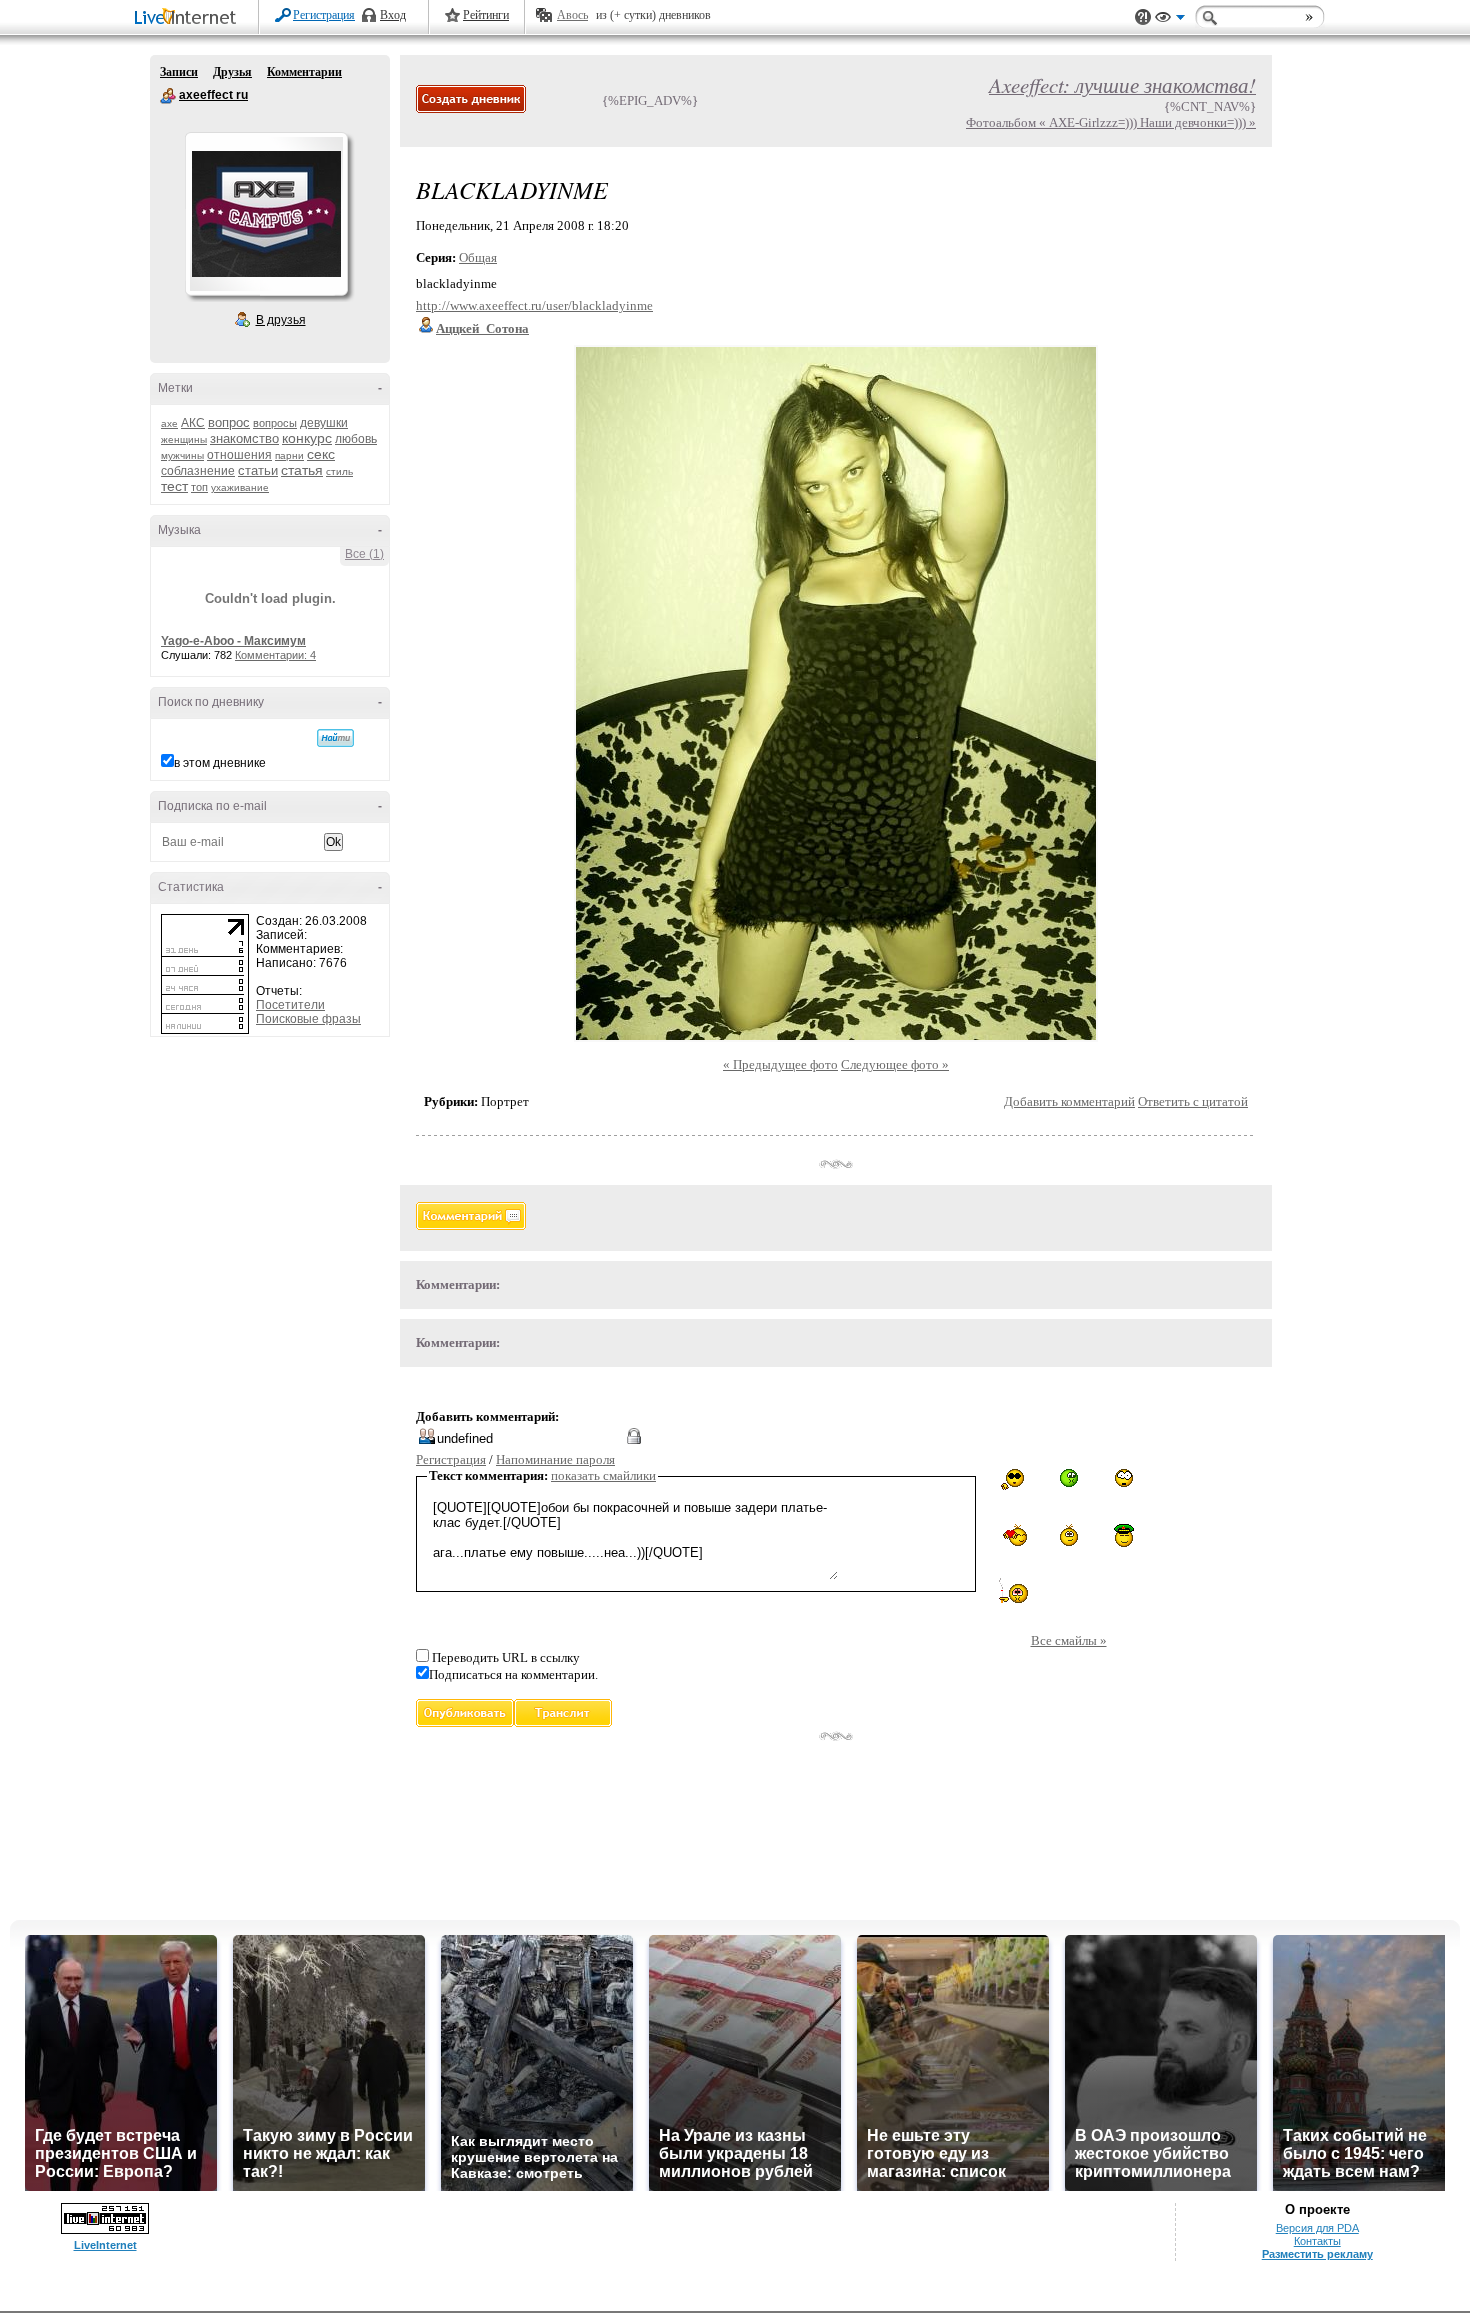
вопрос (229, 422)
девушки (324, 423)
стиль (339, 471)
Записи (179, 72)
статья (302, 470)
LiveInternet (189, 18)
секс (321, 454)
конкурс (307, 438)
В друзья (281, 320)
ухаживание (240, 487)
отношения (239, 455)
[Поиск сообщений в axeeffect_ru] (335, 738)
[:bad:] (1069, 1478)
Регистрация (324, 15)
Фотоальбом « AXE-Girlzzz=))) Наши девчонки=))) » (1111, 122)
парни (289, 455)
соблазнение (198, 471)
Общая (478, 257)
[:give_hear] (1014, 1535)
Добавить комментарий (1069, 1101)
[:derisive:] (1069, 1535)
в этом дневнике (220, 763)
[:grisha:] (1124, 1535)
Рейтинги (486, 15)
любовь (356, 439)
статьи (258, 470)
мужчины (182, 455)
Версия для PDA (1317, 2228)
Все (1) (364, 554)
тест (174, 486)
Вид (1170, 20)
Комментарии (304, 72)
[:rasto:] (1013, 1592)
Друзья (232, 72)
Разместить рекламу (1317, 2254)
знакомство (244, 438)
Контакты (1317, 2241)
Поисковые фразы (308, 1019)
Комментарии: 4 (275, 655)
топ (199, 487)
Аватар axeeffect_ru (266, 214)
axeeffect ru (168, 96)
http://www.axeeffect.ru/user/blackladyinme (534, 305)
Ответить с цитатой (1193, 1101)
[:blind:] (1013, 1479)
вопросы (275, 423)
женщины (184, 439)
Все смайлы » (1069, 1640)
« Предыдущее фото (780, 1064)
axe (169, 423)
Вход (393, 15)
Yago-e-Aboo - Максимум (233, 641)
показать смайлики (603, 1475)
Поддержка (1143, 17)
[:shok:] (1124, 1478)
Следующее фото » (895, 1064)
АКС (193, 423)
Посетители (290, 1005)
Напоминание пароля (555, 1459)
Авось (572, 15)
